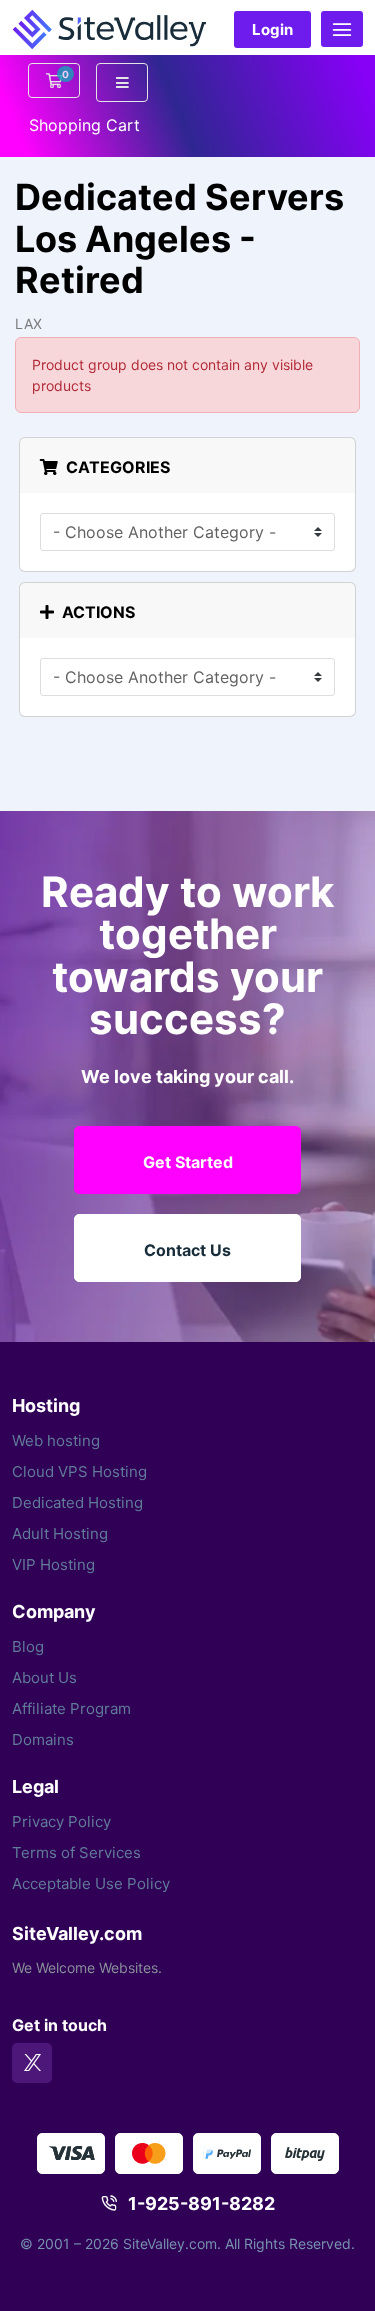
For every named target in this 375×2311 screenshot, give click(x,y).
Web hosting (56, 1440)
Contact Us (187, 1250)
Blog (28, 1646)
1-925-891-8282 (201, 2203)
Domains (43, 1739)
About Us (44, 1677)
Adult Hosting (60, 1533)
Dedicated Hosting (77, 1502)
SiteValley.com (77, 1933)
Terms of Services (76, 1852)
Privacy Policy (61, 1821)
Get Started (188, 1162)
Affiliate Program (71, 1708)
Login (272, 29)
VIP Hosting (53, 1564)
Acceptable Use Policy (91, 1883)
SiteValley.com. (172, 2243)
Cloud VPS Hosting (79, 1471)
